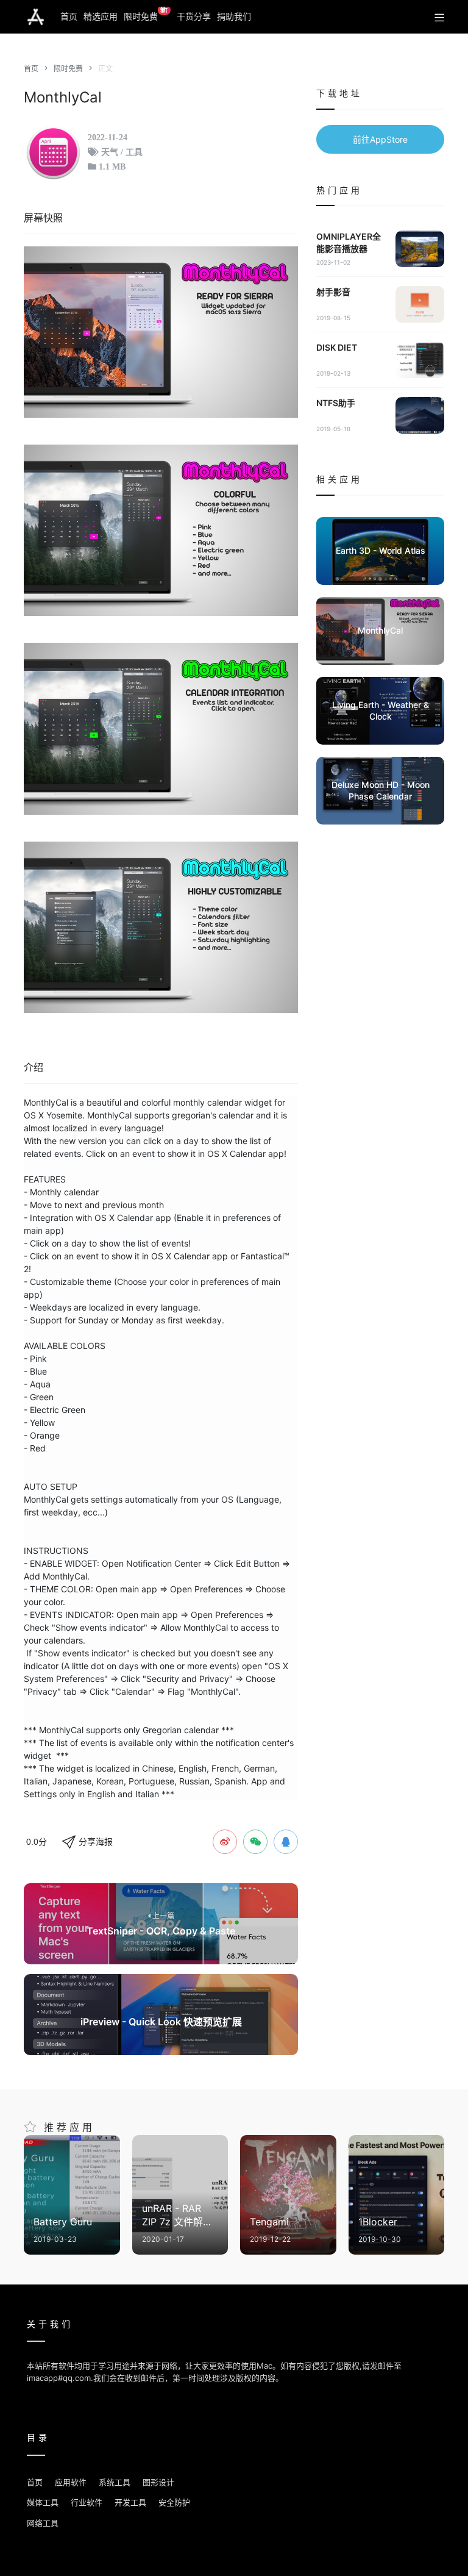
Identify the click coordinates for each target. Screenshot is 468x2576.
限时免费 (146, 14)
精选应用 (101, 16)
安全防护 (174, 2502)
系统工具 (115, 2482)
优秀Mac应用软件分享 (36, 17)
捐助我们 (234, 16)
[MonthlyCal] (161, 332)
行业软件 (87, 2502)
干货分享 (194, 16)
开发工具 (130, 2502)
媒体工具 (43, 2502)
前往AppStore (380, 139)
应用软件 (71, 2482)
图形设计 (158, 2482)
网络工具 (43, 2523)
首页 (69, 16)
